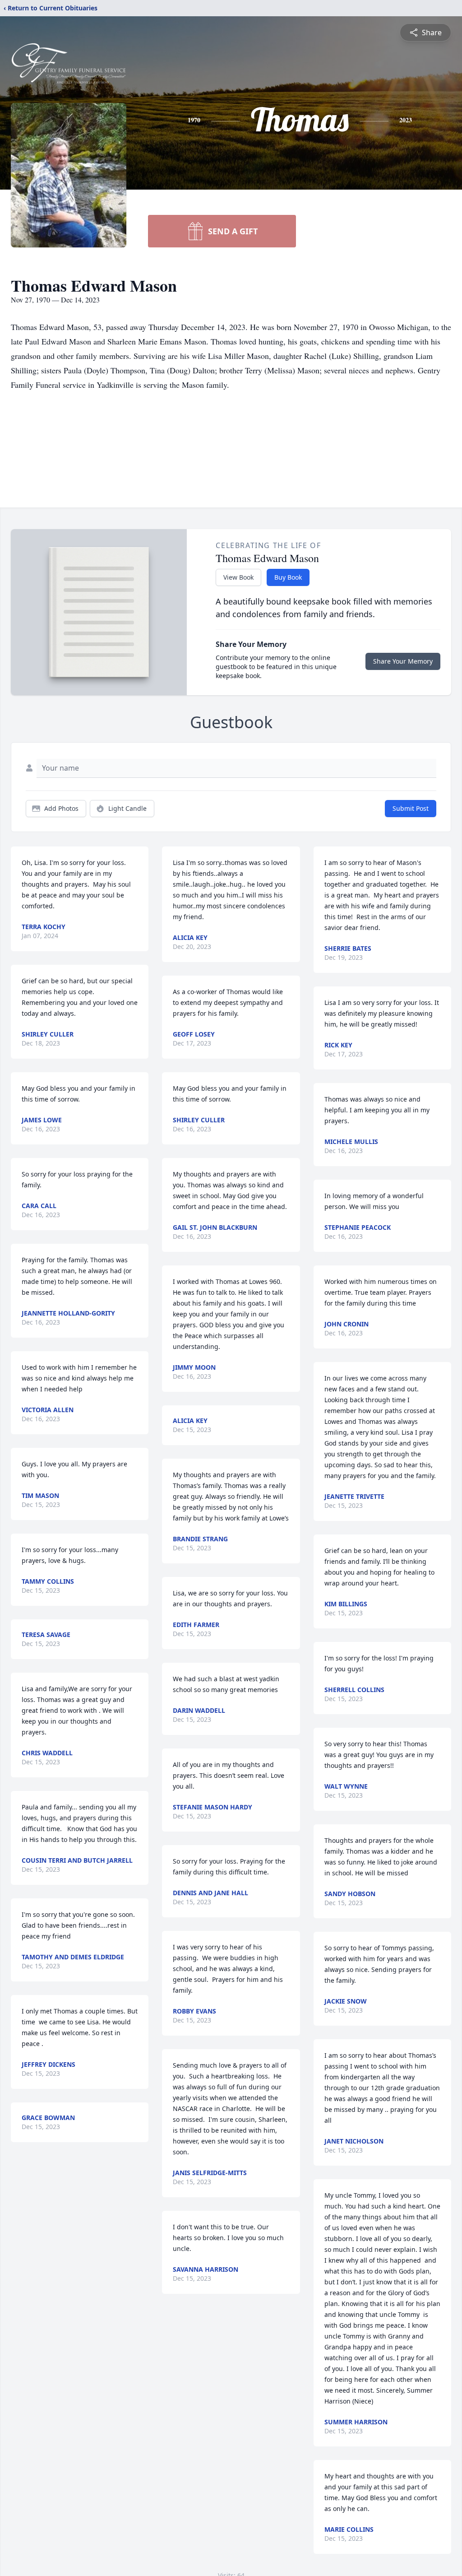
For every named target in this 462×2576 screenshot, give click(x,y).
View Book (238, 577)
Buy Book (288, 577)
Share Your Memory (403, 661)
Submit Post (411, 808)
